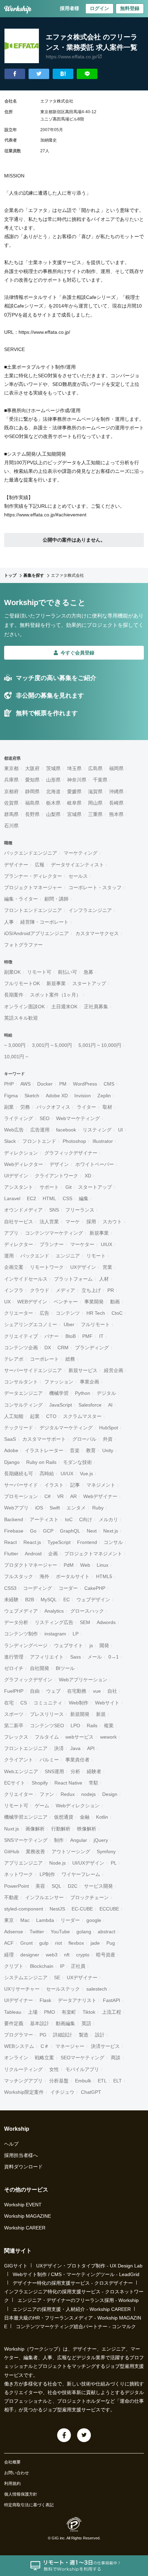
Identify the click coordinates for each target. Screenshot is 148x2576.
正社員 (78, 1966)
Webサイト (107, 1703)
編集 (84, 1198)
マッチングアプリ (23, 2081)
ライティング (19, 1118)
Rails (92, 1726)
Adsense (14, 1932)
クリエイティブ (21, 1336)
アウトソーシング (71, 1851)
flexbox (76, 1943)
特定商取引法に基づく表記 (29, 2505)
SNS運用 (54, 1771)
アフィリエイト (47, 1657)
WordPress (85, 1084)
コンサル (113, 1542)
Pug (111, 1943)
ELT (118, 2081)
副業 (9, 1107)
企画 (53, 1554)
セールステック (63, 1989)
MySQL (49, 1600)
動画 (115, 1302)
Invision (83, 1096)
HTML (49, 1198)
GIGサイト (16, 2266)
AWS (25, 1084)
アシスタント (19, 1187)
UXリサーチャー (22, 1989)
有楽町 (69, 2012)
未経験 (11, 1600)
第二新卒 (14, 1726)
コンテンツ (68, 1313)
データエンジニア (23, 1393)
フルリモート (95, 1324)
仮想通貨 (64, 1817)
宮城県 (74, 814)
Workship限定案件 (24, 2092)
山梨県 (53, 814)
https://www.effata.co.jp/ (72, 57)
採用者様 (70, 8)
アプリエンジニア (23, 1863)
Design (110, 1794)
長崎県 (116, 803)
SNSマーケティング (26, 1840)
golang (84, 1932)
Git (68, 1187)
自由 (35, 1691)
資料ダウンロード (23, 2167)
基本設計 (40, 2023)
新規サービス (83, 1370)
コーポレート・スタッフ (95, 887)
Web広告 (14, 1130)
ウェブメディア (21, 1611)
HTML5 (104, 1576)
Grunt (27, 1943)
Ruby (98, 1508)
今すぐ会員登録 (77, 653)
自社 (112, 1691)
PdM (69, 1565)
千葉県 (100, 780)
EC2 (31, 1198)
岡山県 (95, 803)
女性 (54, 2069)
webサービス (80, 1737)
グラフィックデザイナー (71, 1153)
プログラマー (19, 2035)
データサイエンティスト (77, 865)
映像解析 (87, 1829)
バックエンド (35, 1256)
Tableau (13, 2012)
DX (48, 1348)
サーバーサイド (21, 1485)
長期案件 (14, 995)
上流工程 (112, 2012)
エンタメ (76, 1508)
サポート (49, 1187)
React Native (68, 1783)
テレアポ (14, 1359)
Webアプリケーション (83, 1680)
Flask (45, 2000)
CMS (109, 1084)
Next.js (111, 1531)
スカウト (112, 1222)
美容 (40, 1886)
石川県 (11, 826)
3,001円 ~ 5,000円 (52, 1045)
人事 (9, 922)
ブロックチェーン (89, 1897)
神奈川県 (77, 780)
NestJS (57, 1909)
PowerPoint (17, 1886)
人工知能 (14, 1416)
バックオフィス (53, 1107)
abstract (107, 1932)
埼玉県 (74, 768)
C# (47, 1496)
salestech (97, 1989)
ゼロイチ (14, 1668)
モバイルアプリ (82, 2069)
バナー (52, 1336)
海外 (44, 1576)
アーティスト (44, 1519)
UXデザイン (83, 1267)
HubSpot (109, 1428)
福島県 (32, 803)
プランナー (52, 1244)
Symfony (106, 1851)
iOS (39, 1508)
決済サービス (105, 2046)
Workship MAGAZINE (28, 2216)
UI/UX (67, 1474)
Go (33, 1531)
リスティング (97, 1130)
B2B (30, 1600)
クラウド (40, 1290)
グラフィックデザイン (28, 1680)
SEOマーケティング (82, 2058)
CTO (51, 1416)
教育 (91, 1450)
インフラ (14, 1290)
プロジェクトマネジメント (93, 1554)
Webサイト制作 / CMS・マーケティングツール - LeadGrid (76, 2274)
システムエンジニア (26, 1977)
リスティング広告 (54, 1622)
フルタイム (47, 1737)
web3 (52, 1955)
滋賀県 (95, 791)
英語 (86, 2023)
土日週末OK (64, 1007)
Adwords (106, 1622)
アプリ (11, 1233)
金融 (85, 1817)
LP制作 (47, 1874)
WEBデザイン (32, 1302)
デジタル (106, 1393)
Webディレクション (78, 1806)
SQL (56, 1886)
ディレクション (21, 1153)
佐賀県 (11, 803)
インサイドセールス (26, 1279)
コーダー (68, 1588)
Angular (79, 1840)
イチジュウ (62, 2092)
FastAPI (112, 2000)
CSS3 (10, 1588)
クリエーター (19, 1313)
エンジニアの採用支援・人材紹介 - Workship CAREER (72, 2309)
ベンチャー (66, 1302)
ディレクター (19, 1244)
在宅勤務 (77, 1691)
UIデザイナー (19, 2000)
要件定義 (14, 2023)
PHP (9, 1084)
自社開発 (40, 1668)
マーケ (73, 1222)
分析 (75, 1771)
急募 (88, 972)
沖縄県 (116, 791)
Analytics (54, 1611)
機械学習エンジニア (26, 1817)
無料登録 (130, 8)
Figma (11, 1096)
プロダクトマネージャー (31, 1565)
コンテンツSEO (47, 1726)
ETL (102, 2081)
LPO (75, 1726)
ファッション (59, 1382)
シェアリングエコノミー (31, 1324)
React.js (32, 1542)
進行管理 (14, 1657)
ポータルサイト (73, 1576)
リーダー (70, 1920)
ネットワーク (19, 1874)
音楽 (75, 1450)
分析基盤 (59, 2081)
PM (63, 1084)
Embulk (83, 2081)
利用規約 (12, 2483)
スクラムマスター (82, 1416)
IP (62, 1966)
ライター (86, 1107)
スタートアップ (89, 983)
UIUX (107, 1244)
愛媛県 (74, 791)
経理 (9, 1955)
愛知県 (32, 780)
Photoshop (74, 1141)
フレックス (16, 1737)
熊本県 (116, 814)
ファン (47, 1794)
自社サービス (19, 1222)
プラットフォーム (73, 1279)
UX (7, 1302)
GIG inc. (59, 2538)
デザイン (59, 1164)
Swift (55, 1508)
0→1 (114, 1657)
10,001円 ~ (16, 1057)
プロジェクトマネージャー (33, 887)
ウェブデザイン (93, 1600)
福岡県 (116, 768)
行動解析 (61, 1829)
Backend (14, 1519)
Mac (25, 1920)
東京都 (11, 768)
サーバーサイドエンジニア (33, 1370)
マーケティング (81, 853)
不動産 (11, 1897)
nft (67, 1955)
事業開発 (94, 1302)
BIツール (65, 1668)
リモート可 (39, 972)
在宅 (9, 1703)
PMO (50, 2012)
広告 (44, 1313)
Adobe (11, 1450)
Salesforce (90, 1405)
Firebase (14, 1531)
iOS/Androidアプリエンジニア (36, 933)
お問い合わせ (17, 2473)
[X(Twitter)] (84, 2435)
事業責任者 (77, 1760)
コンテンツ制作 (21, 1634)
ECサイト (15, 1783)
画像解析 (35, 1829)
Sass (76, 1657)
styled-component (24, 1909)
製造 (84, 2035)
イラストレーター (44, 1450)
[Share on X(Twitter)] (39, 74)
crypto (83, 1955)
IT (101, 1336)
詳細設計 (63, 2035)
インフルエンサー (44, 1897)
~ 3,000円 (15, 1045)
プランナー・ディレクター (33, 876)
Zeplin (104, 1096)
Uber (69, 1324)
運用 (9, 1256)
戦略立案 (44, 2058)
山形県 (53, 780)
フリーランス (80, 1210)
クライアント (19, 1760)
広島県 (95, 768)
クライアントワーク (56, 1176)
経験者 (94, 1771)
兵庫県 (11, 780)
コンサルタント (21, 1382)
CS (24, 1703)
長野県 (32, 814)
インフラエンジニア (90, 910)
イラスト (54, 1485)
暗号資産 (106, 1955)
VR (60, 1496)
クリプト (14, 1966)
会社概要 (12, 2462)
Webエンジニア (21, 1771)
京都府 (11, 791)
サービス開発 (98, 1886)
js (91, 1645)
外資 (108, 1439)
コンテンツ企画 (21, 1348)
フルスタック (19, 1576)
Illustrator (103, 1141)
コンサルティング (23, 1405)
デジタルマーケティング (66, 1428)
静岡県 (32, 791)
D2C (73, 1886)
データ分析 (16, 1622)
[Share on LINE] (87, 74)
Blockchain (42, 1966)
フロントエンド (39, 1141)
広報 (40, 865)
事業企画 (89, 1382)
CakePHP (95, 1588)
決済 (59, 1748)
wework (108, 1737)
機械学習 (59, 1393)
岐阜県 (74, 803)
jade (95, 1943)
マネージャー (70, 2046)
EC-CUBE (82, 1909)
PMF (87, 1336)
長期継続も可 (19, 1474)
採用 (91, 1222)
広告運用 (40, 1130)
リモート (96, 1256)
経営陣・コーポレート (44, 922)
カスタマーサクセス (97, 933)
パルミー (49, 1760)
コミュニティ (48, 1703)
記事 (75, 1485)
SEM (85, 1622)
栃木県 (53, 803)
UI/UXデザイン (88, 1863)
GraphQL (70, 1531)
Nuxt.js (12, 1829)
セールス (78, 876)
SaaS (10, 1439)
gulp (44, 1943)
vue (97, 1691)
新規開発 (80, 1714)
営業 (107, 1267)
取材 (107, 1107)
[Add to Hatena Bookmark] (63, 74)
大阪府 (32, 768)
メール (95, 1657)
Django (12, 1462)
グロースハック (87, 1611)
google (94, 1920)
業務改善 (35, 1851)
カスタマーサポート (44, 1439)
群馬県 (11, 814)
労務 (25, 1107)
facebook (66, 1130)
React (10, 1542)
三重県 (95, 814)
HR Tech (96, 1313)
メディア (65, 1290)
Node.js (57, 1863)
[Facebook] (64, 2435)
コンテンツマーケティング (54, 1233)
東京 (9, 1920)
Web (85, 1565)
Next (92, 1531)
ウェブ (53, 1691)
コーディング (38, 1588)
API (91, 1748)
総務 (70, 1359)
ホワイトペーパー (95, 1164)
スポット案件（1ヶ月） (55, 995)
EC (67, 1600)
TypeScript (59, 1542)
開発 (104, 1645)
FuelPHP (14, 1691)
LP (76, 1634)
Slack (10, 1141)
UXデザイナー (82, 1977)
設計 (100, 2035)
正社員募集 (96, 1007)
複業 (109, 1726)
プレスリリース (47, 1714)
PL (114, 1863)
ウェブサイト (68, 1645)
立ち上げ (91, 1290)
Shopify (40, 1783)
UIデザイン (16, 1176)
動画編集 (65, 2023)
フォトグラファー (23, 945)
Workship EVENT (23, 2205)
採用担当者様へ (21, 2155)
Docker (45, 1084)
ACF (9, 1943)
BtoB (71, 1336)
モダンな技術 (77, 1462)
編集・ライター (21, 899)
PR (111, 1290)
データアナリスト (77, 2000)
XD (88, 1176)
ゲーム (42, 1806)
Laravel (12, 1198)
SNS (54, 1210)
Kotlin (102, 1817)
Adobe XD (57, 1096)
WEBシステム (19, 2046)
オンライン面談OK (24, 1007)
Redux (68, 1794)
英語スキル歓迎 (21, 1018)
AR (73, 1496)
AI (110, 1405)
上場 (33, 2012)
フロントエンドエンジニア (33, 910)
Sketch (32, 1096)
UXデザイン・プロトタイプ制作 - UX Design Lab (89, 2266)
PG (43, 2035)
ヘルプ (11, 2144)
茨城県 (53, 768)
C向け (86, 1519)
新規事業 (56, 983)
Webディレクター (24, 1164)
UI (120, 1130)
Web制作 (79, 1703)
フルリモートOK (22, 983)
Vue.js (86, 1474)
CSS (67, 1198)
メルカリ (108, 1519)
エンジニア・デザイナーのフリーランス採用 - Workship (78, 2300)
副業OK (12, 972)
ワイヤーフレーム (81, 1874)
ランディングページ (26, 1645)
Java (75, 1748)
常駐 (94, 1783)
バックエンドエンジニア (31, 853)
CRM (63, 1348)
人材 (104, 1279)
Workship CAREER (25, 2228)
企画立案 (14, 1267)
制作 (59, 1840)
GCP (48, 1531)
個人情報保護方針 (21, 2494)
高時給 (47, 1474)
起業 (35, 1416)
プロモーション (21, 1496)
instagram (55, 1634)
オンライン (16, 2058)
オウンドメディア (23, 1210)
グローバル (84, 1439)
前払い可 (67, 972)
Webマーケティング (78, 1118)
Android (33, 1554)
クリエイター (19, 1794)
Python (83, 1393)
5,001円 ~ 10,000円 (100, 1045)
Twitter (37, 1932)
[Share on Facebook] (15, 74)
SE (57, 1977)
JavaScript (61, 1405)
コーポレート (44, 1359)
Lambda (45, 1920)
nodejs (88, 1794)
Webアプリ (16, 1508)
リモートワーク (47, 1267)
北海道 (53, 791)
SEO (45, 1118)
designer (30, 1955)
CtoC (117, 1313)
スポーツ (14, 1714)
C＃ (45, 2046)
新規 (101, 1714)
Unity (108, 1450)
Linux (103, 1565)
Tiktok (89, 2012)
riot (59, 1943)
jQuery (101, 1840)
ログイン (99, 8)
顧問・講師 (56, 899)
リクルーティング (23, 2069)
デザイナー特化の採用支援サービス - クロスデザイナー (73, 2283)
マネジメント (101, 1485)
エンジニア (68, 1256)
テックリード (19, 1428)
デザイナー (16, 865)
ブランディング (92, 1348)
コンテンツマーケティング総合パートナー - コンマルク (76, 2326)
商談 (116, 2058)
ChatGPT (91, 2092)
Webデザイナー (100, 1496)
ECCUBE (109, 1909)
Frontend (87, 1542)
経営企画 (114, 1370)
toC (69, 1519)
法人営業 (49, 1222)
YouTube (60, 1932)
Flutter (11, 1554)
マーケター (82, 1244)
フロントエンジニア (26, 1748)
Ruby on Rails (41, 1462)
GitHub (12, 1851)
